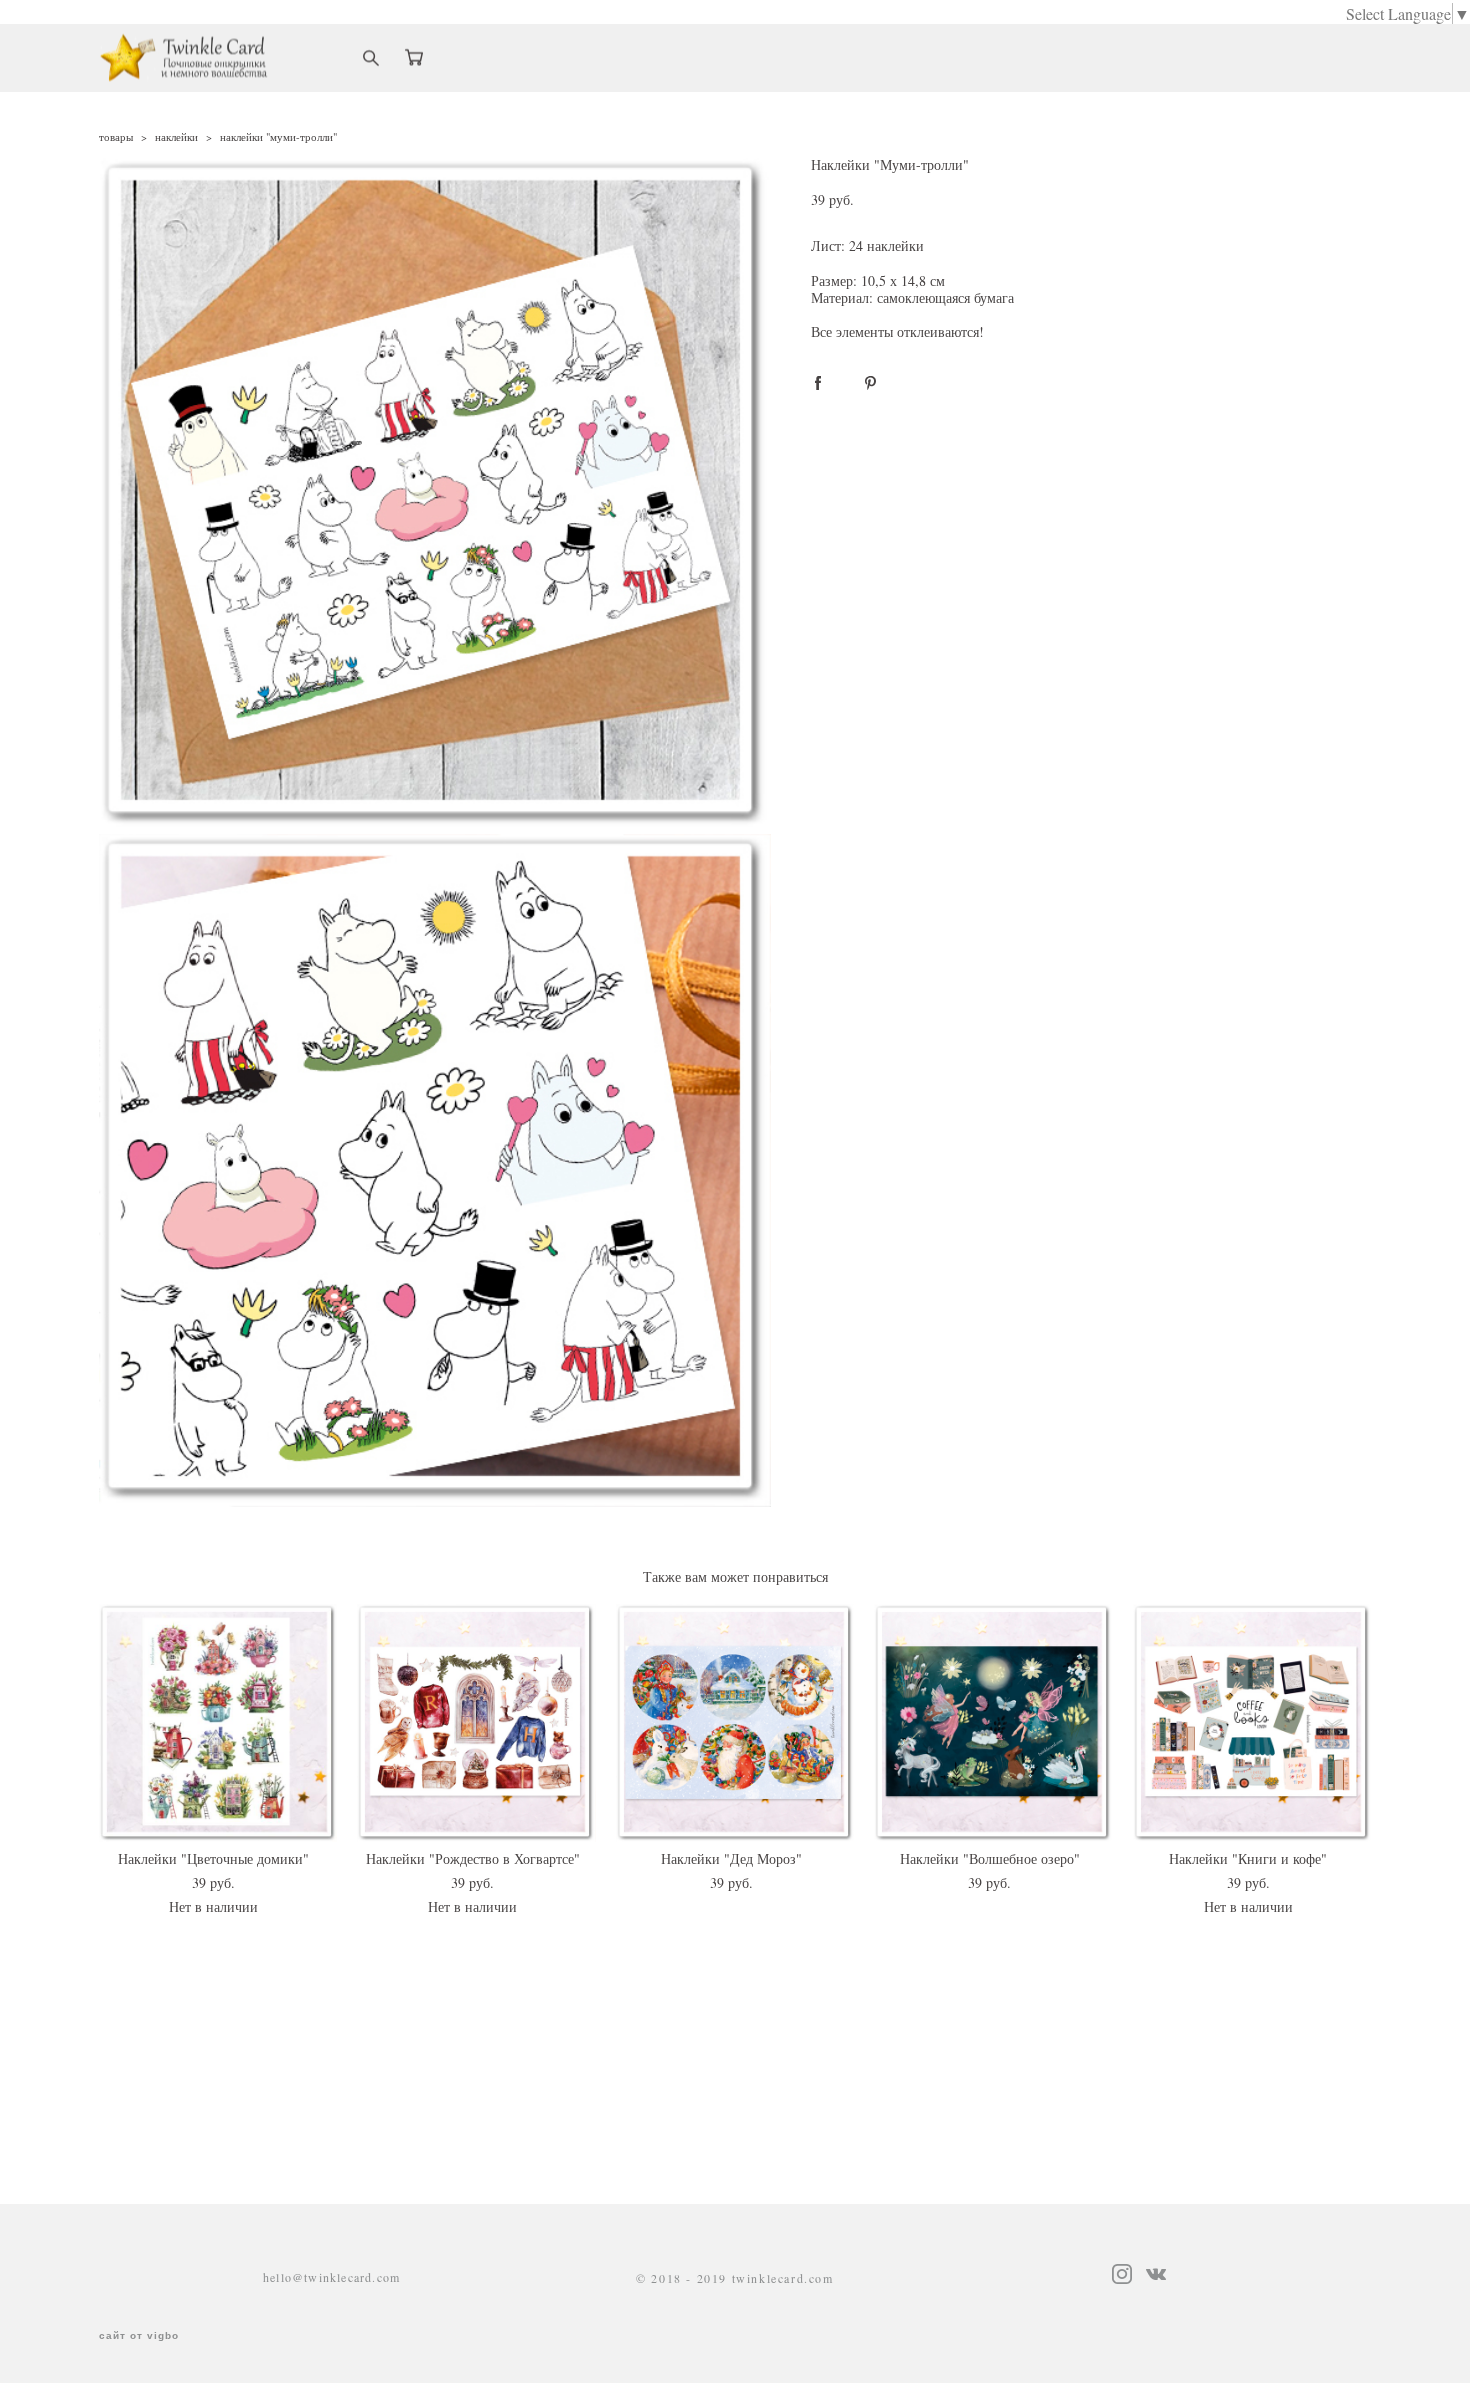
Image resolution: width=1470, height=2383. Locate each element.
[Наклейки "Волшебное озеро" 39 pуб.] (993, 1723)
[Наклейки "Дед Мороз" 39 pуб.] (735, 1723)
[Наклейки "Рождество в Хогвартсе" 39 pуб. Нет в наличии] (476, 1723)
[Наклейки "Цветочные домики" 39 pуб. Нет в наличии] (218, 1723)
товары (116, 136)
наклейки (176, 136)
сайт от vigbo (139, 2336)
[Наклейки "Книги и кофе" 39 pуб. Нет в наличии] (1252, 1723)
